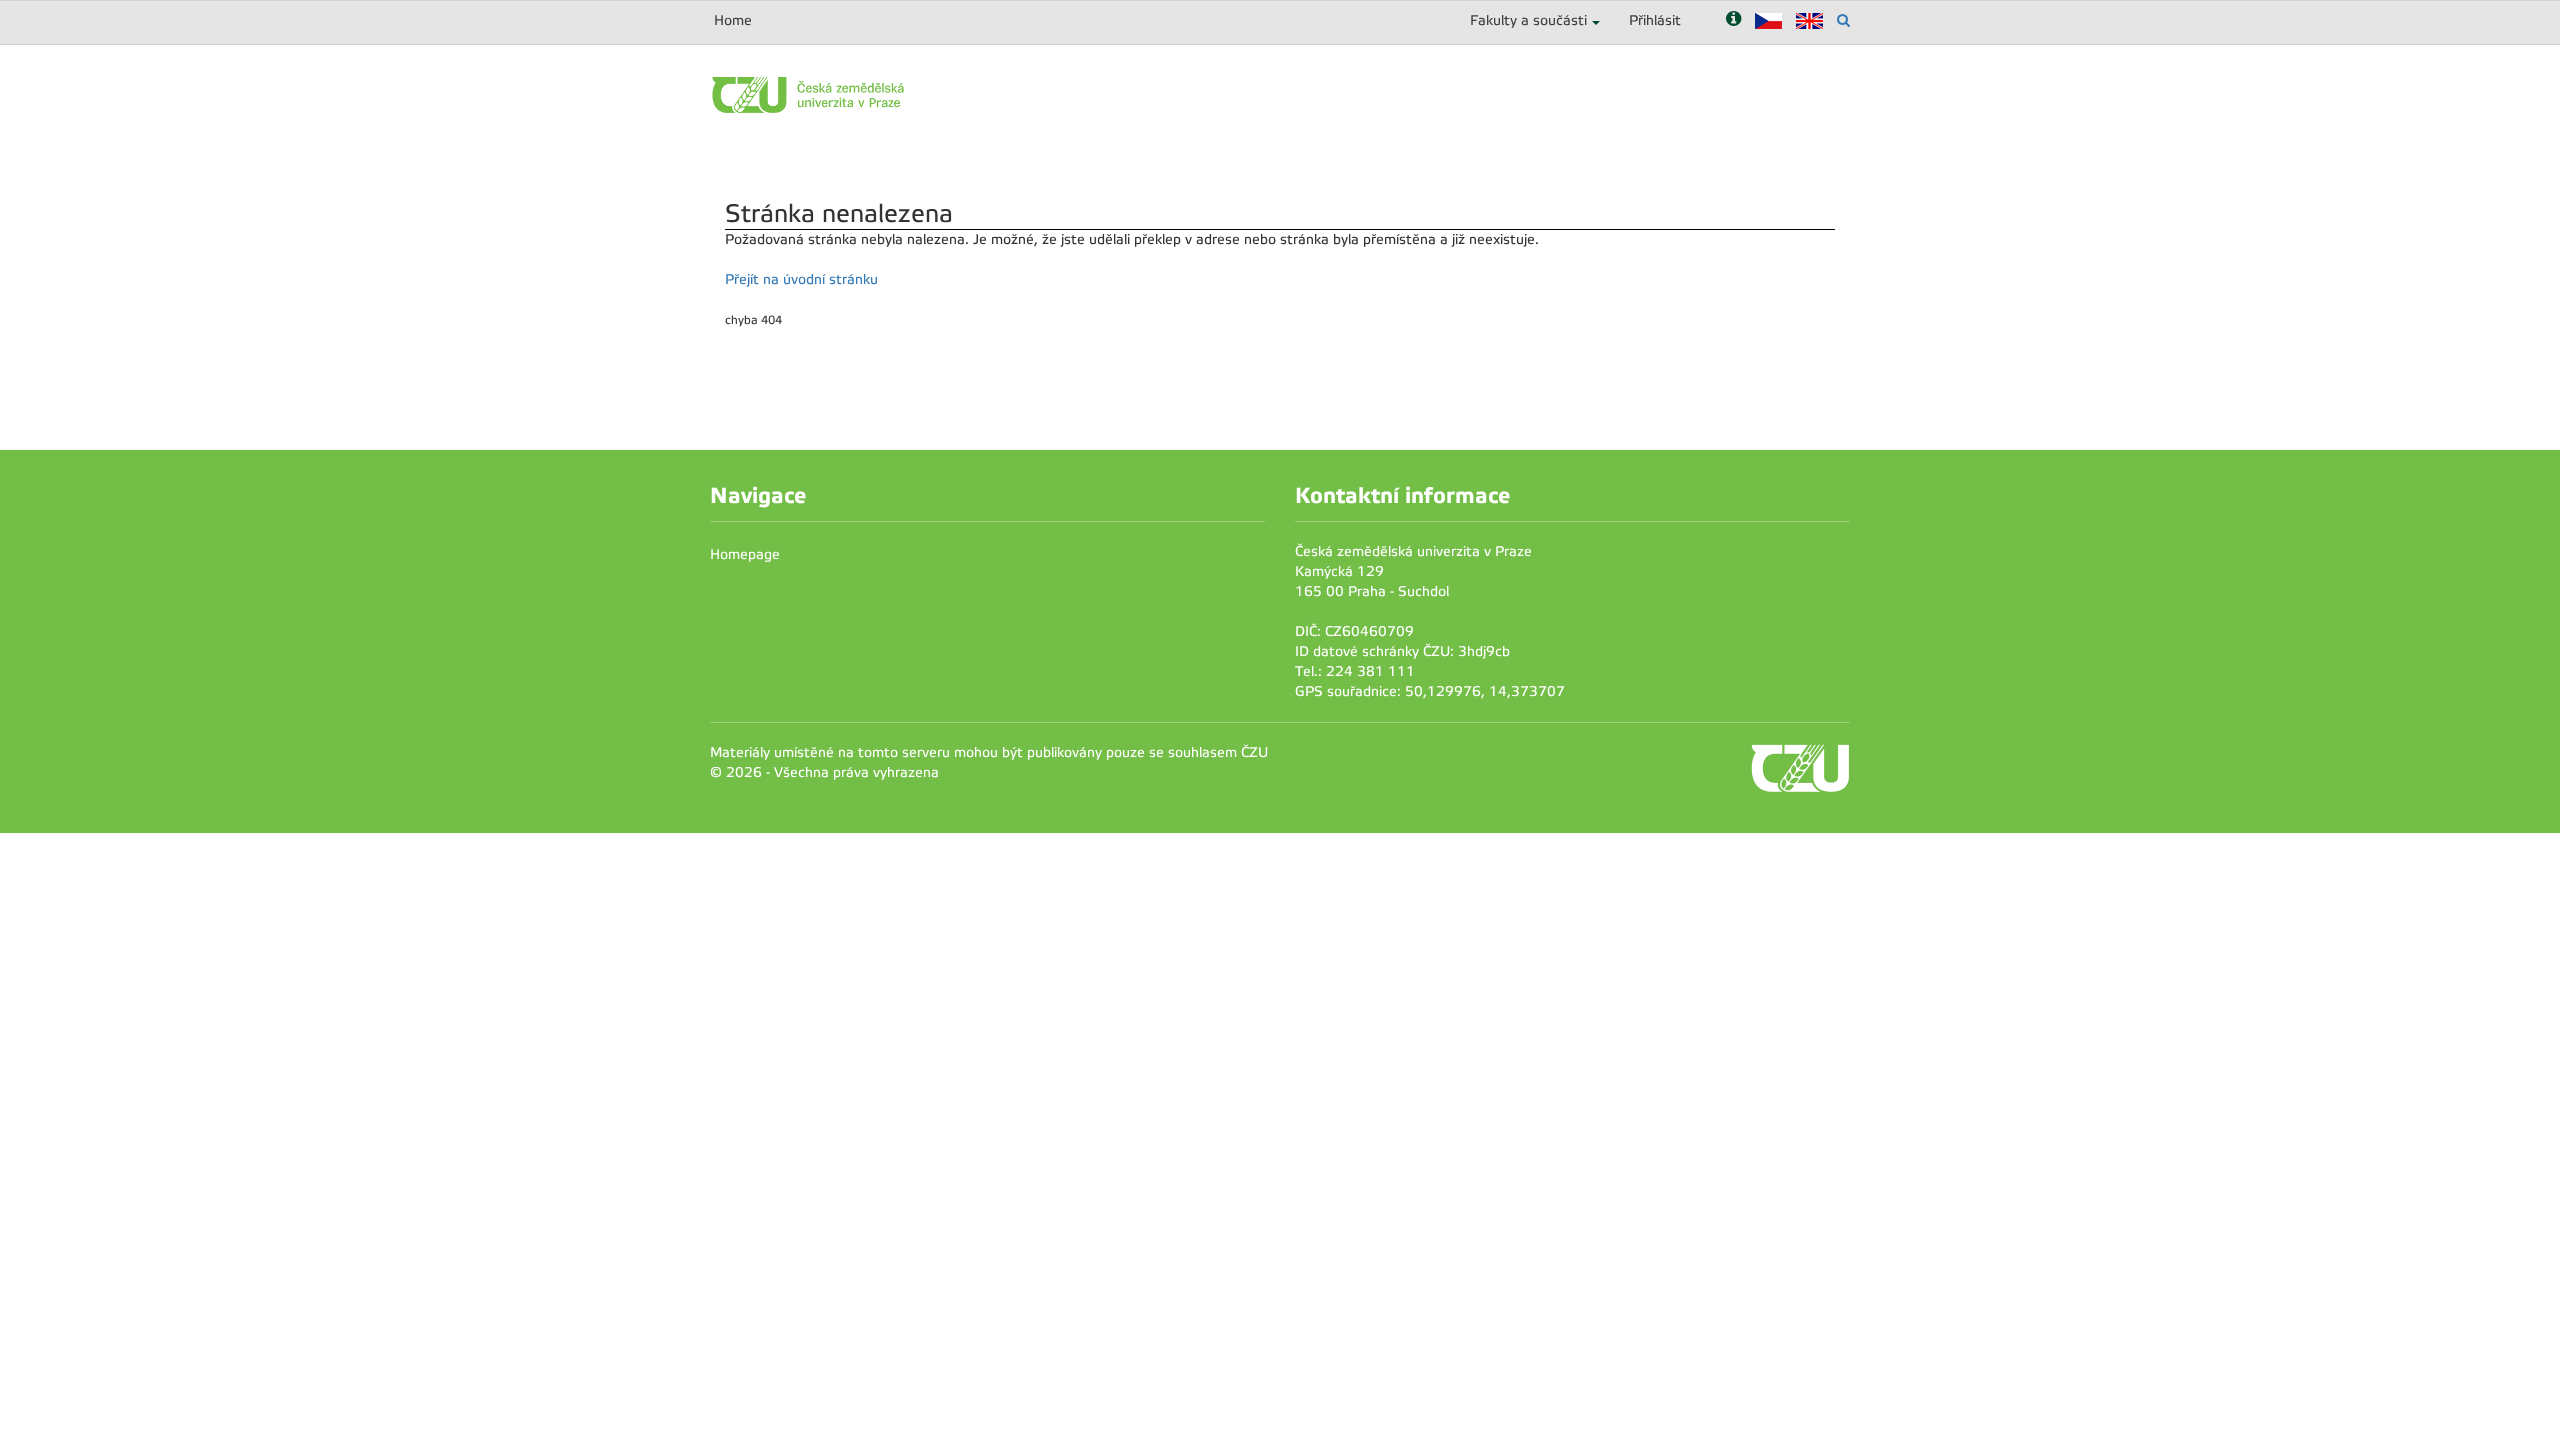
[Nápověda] (1733, 20)
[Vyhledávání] (1843, 20)
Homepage (745, 554)
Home (733, 20)
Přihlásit (1655, 20)
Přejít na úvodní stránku (801, 279)
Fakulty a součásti (1528, 20)
